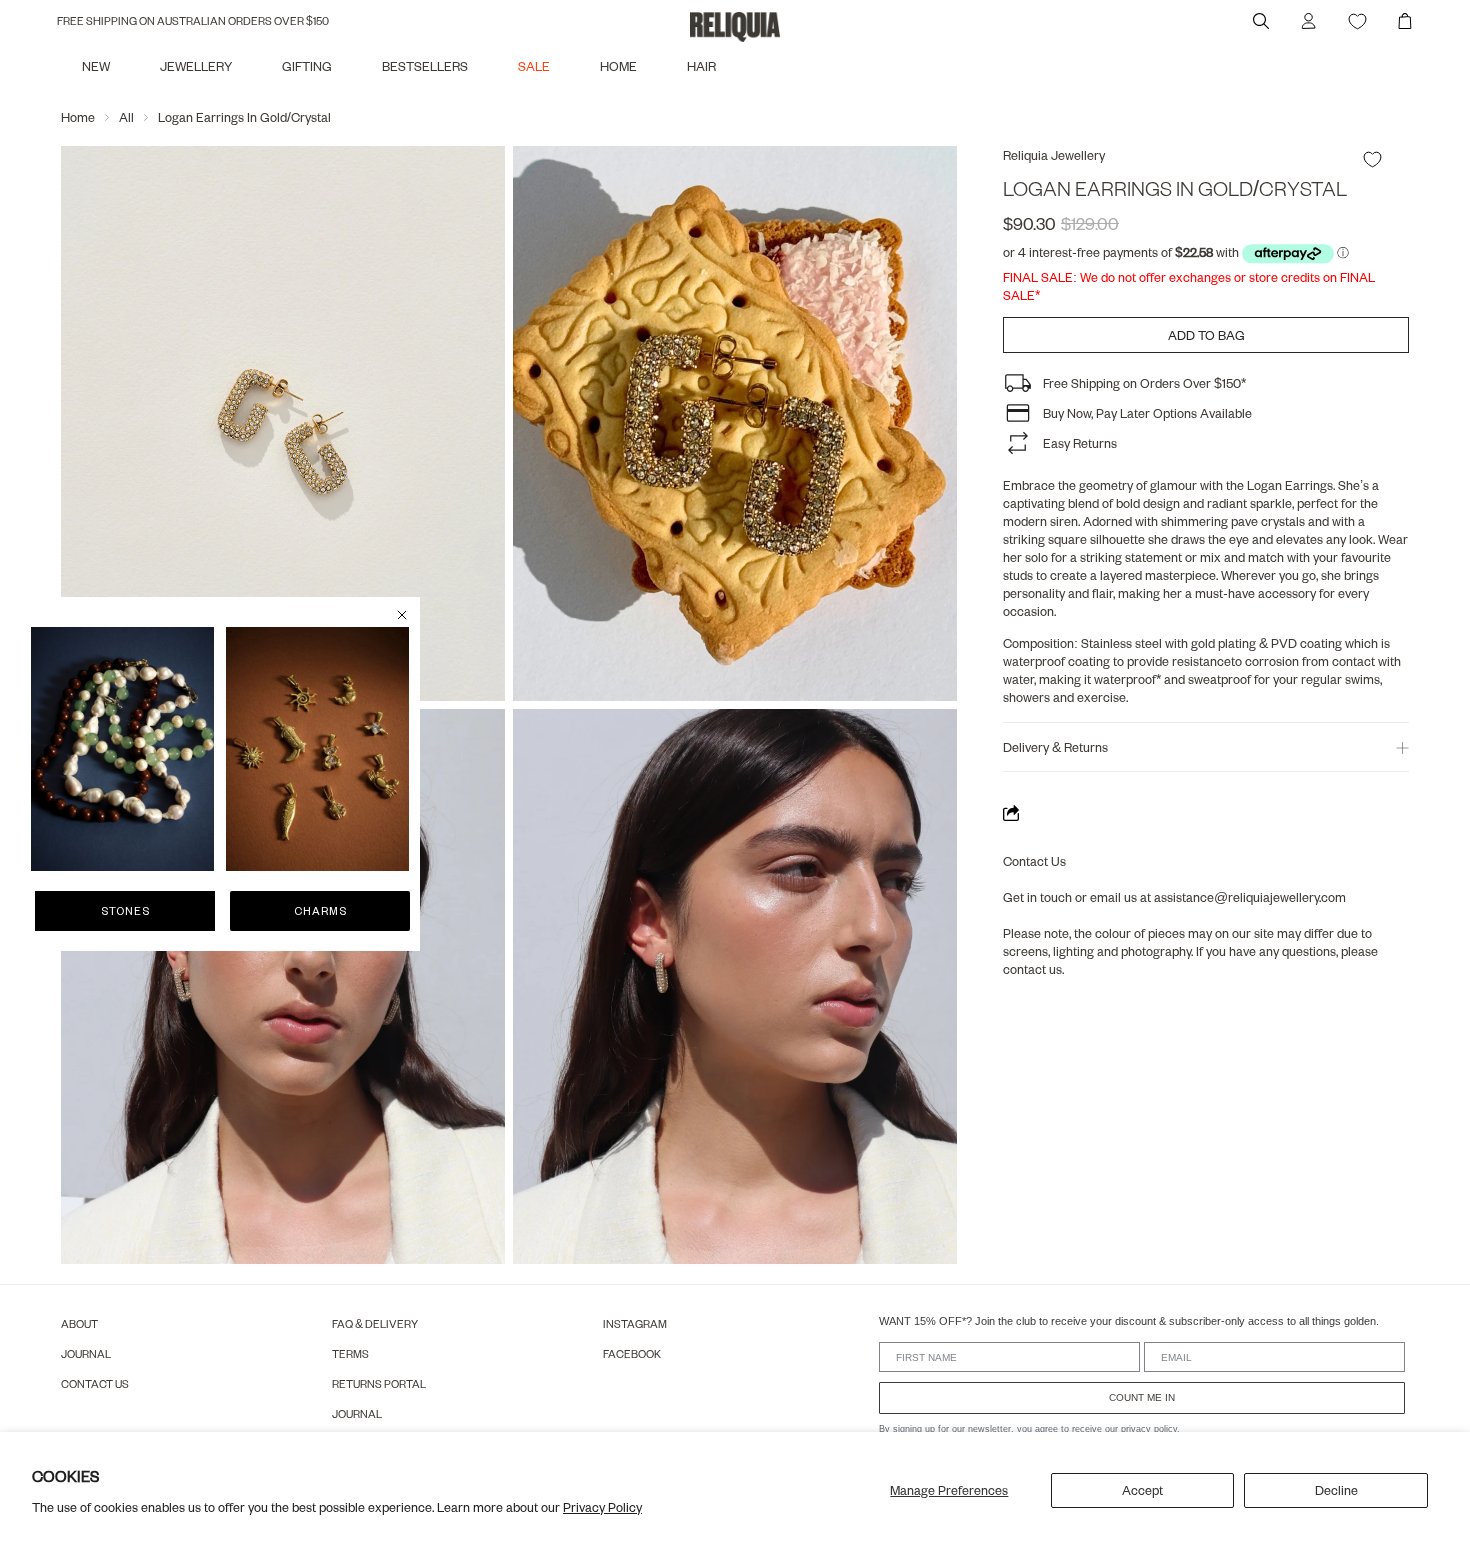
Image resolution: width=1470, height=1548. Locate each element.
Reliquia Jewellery (1054, 155)
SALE (534, 66)
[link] (122, 749)
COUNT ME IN (1142, 1397)
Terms (350, 1353)
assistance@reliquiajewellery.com (1250, 897)
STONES (125, 910)
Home (78, 117)
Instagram (635, 1323)
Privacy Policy (602, 1507)
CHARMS (320, 910)
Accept (1142, 1490)
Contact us (95, 1383)
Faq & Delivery (375, 1323)
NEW (96, 66)
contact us (1032, 969)
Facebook (632, 1353)
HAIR (701, 66)
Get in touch (1037, 897)
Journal (86, 1353)
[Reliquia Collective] (735, 27)
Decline (1336, 1490)
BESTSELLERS (425, 66)
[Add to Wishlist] (1372, 159)
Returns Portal (379, 1383)
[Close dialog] (402, 615)
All (126, 117)
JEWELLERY (196, 66)
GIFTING (307, 66)
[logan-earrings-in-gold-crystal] (283, 423)
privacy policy (1149, 1429)
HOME (618, 66)
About (79, 1323)
